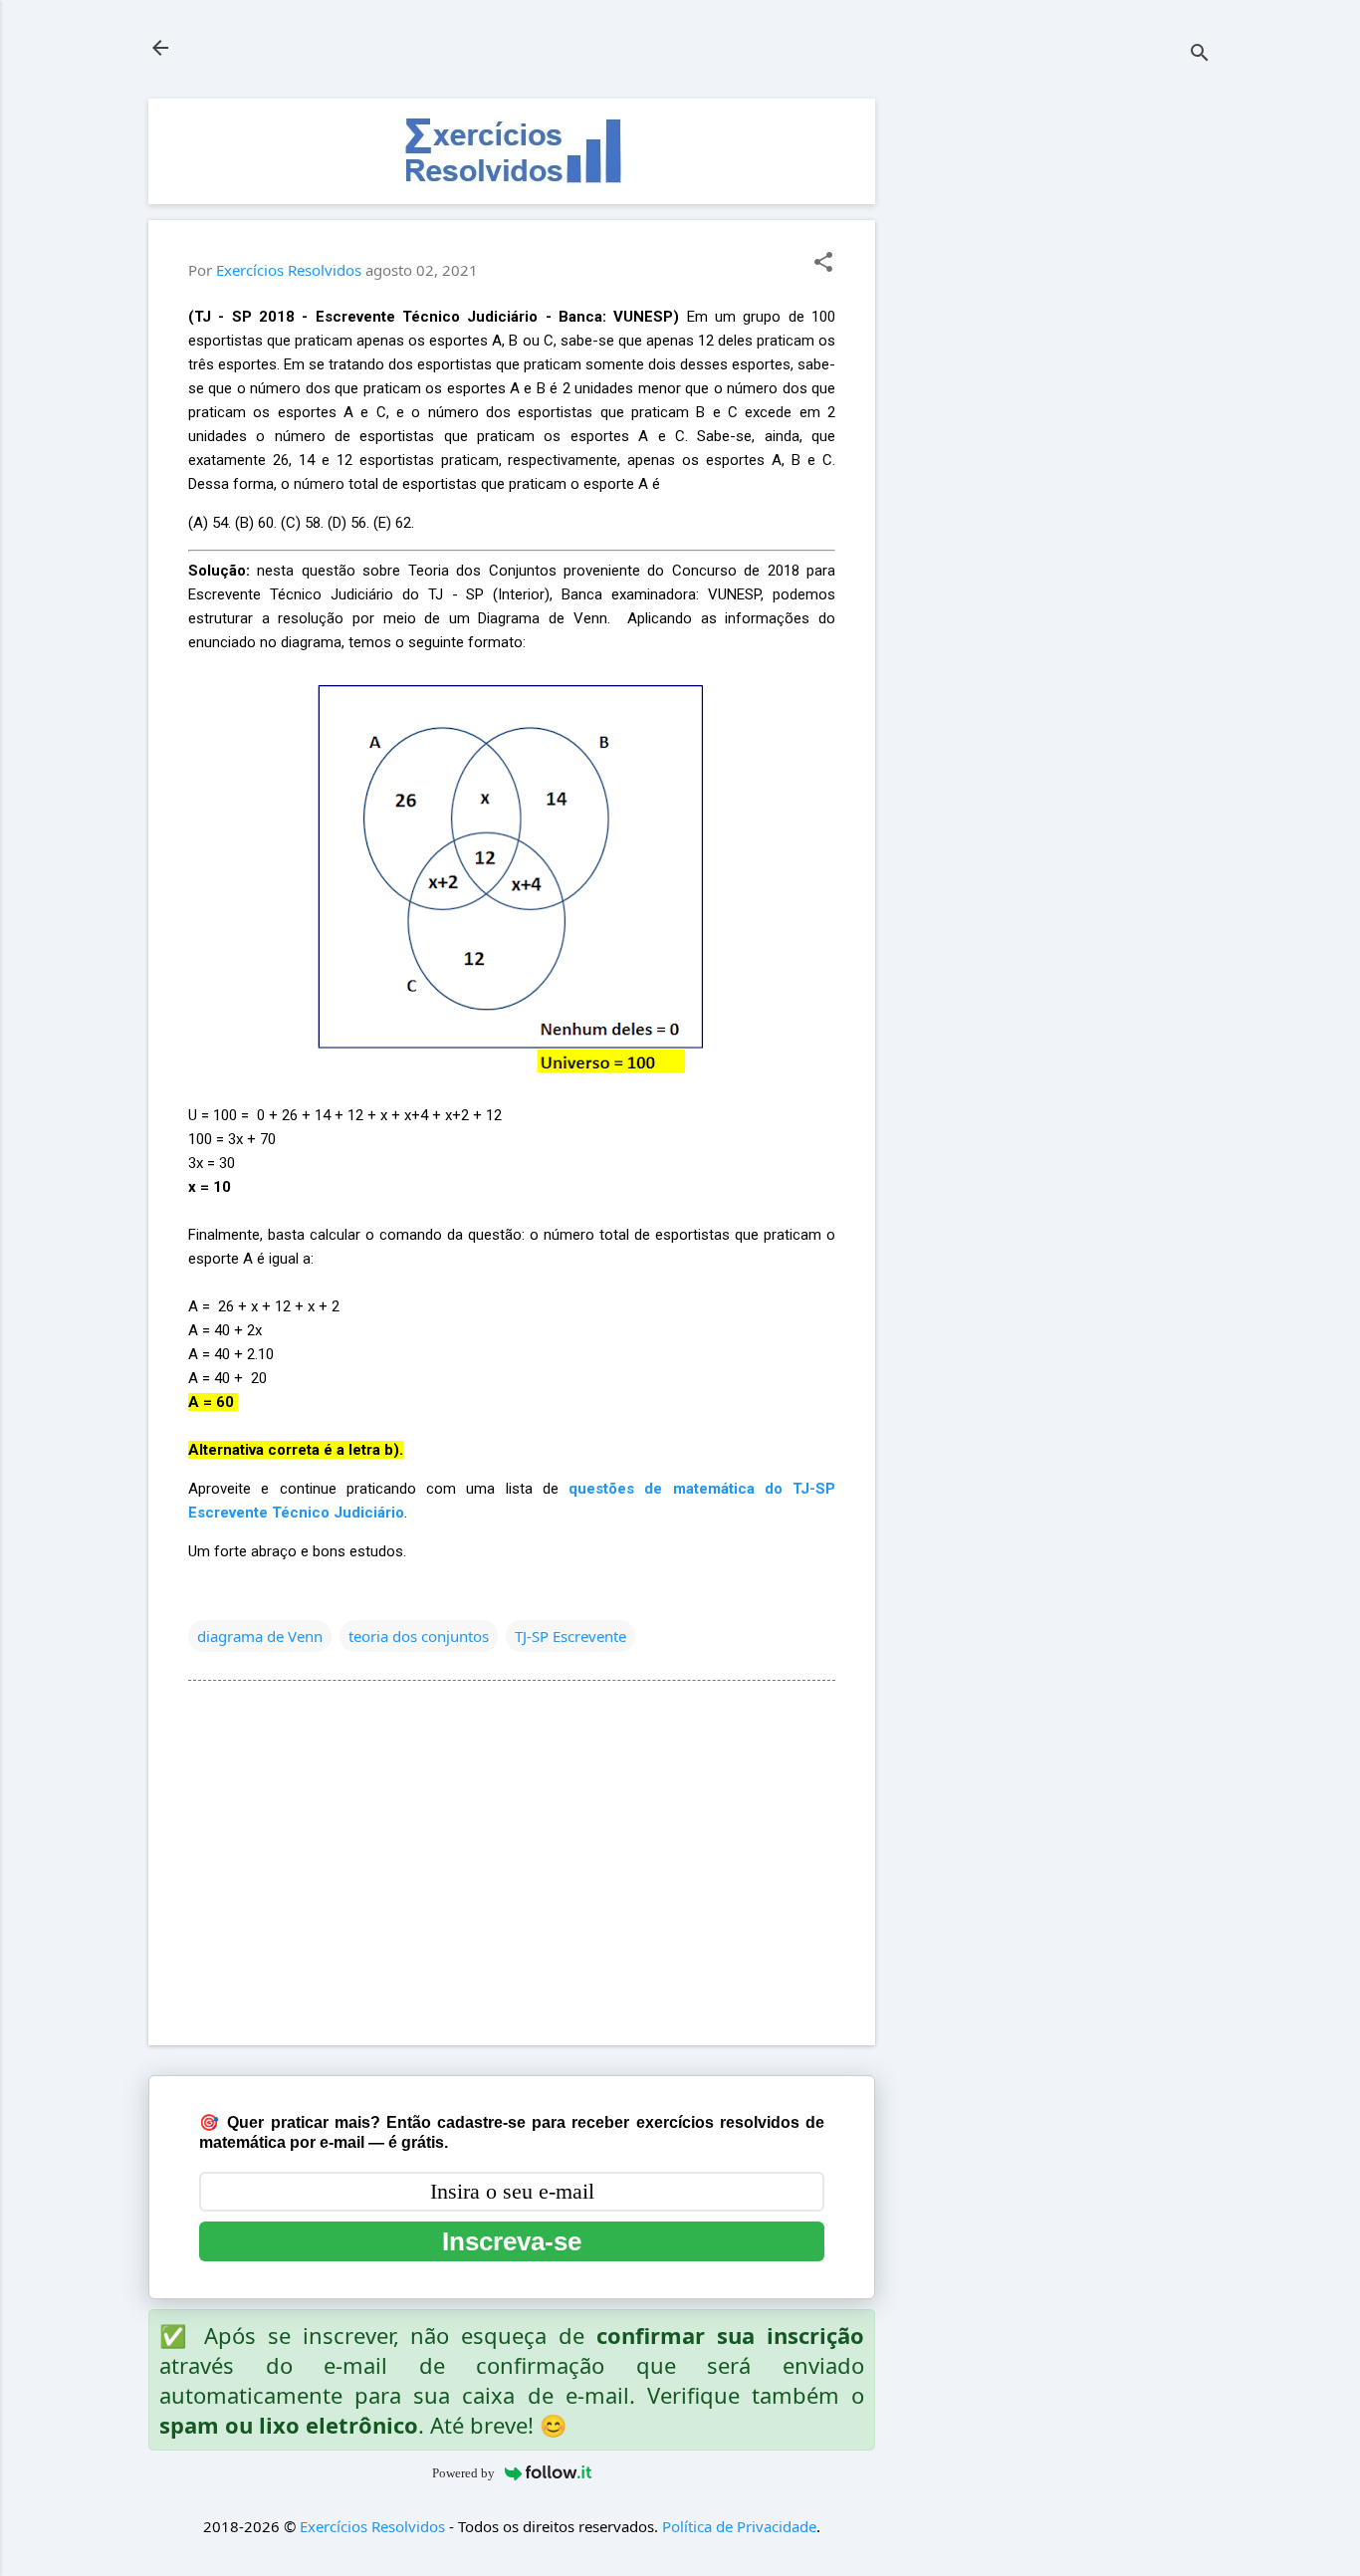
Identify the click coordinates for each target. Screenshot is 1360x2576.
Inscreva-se (512, 2241)
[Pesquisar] (1200, 54)
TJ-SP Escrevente (570, 1636)
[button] (823, 263)
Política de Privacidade (739, 2526)
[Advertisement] (1062, 397)
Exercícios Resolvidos (372, 2526)
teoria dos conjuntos (419, 1636)
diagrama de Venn (260, 1636)
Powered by (463, 2473)
